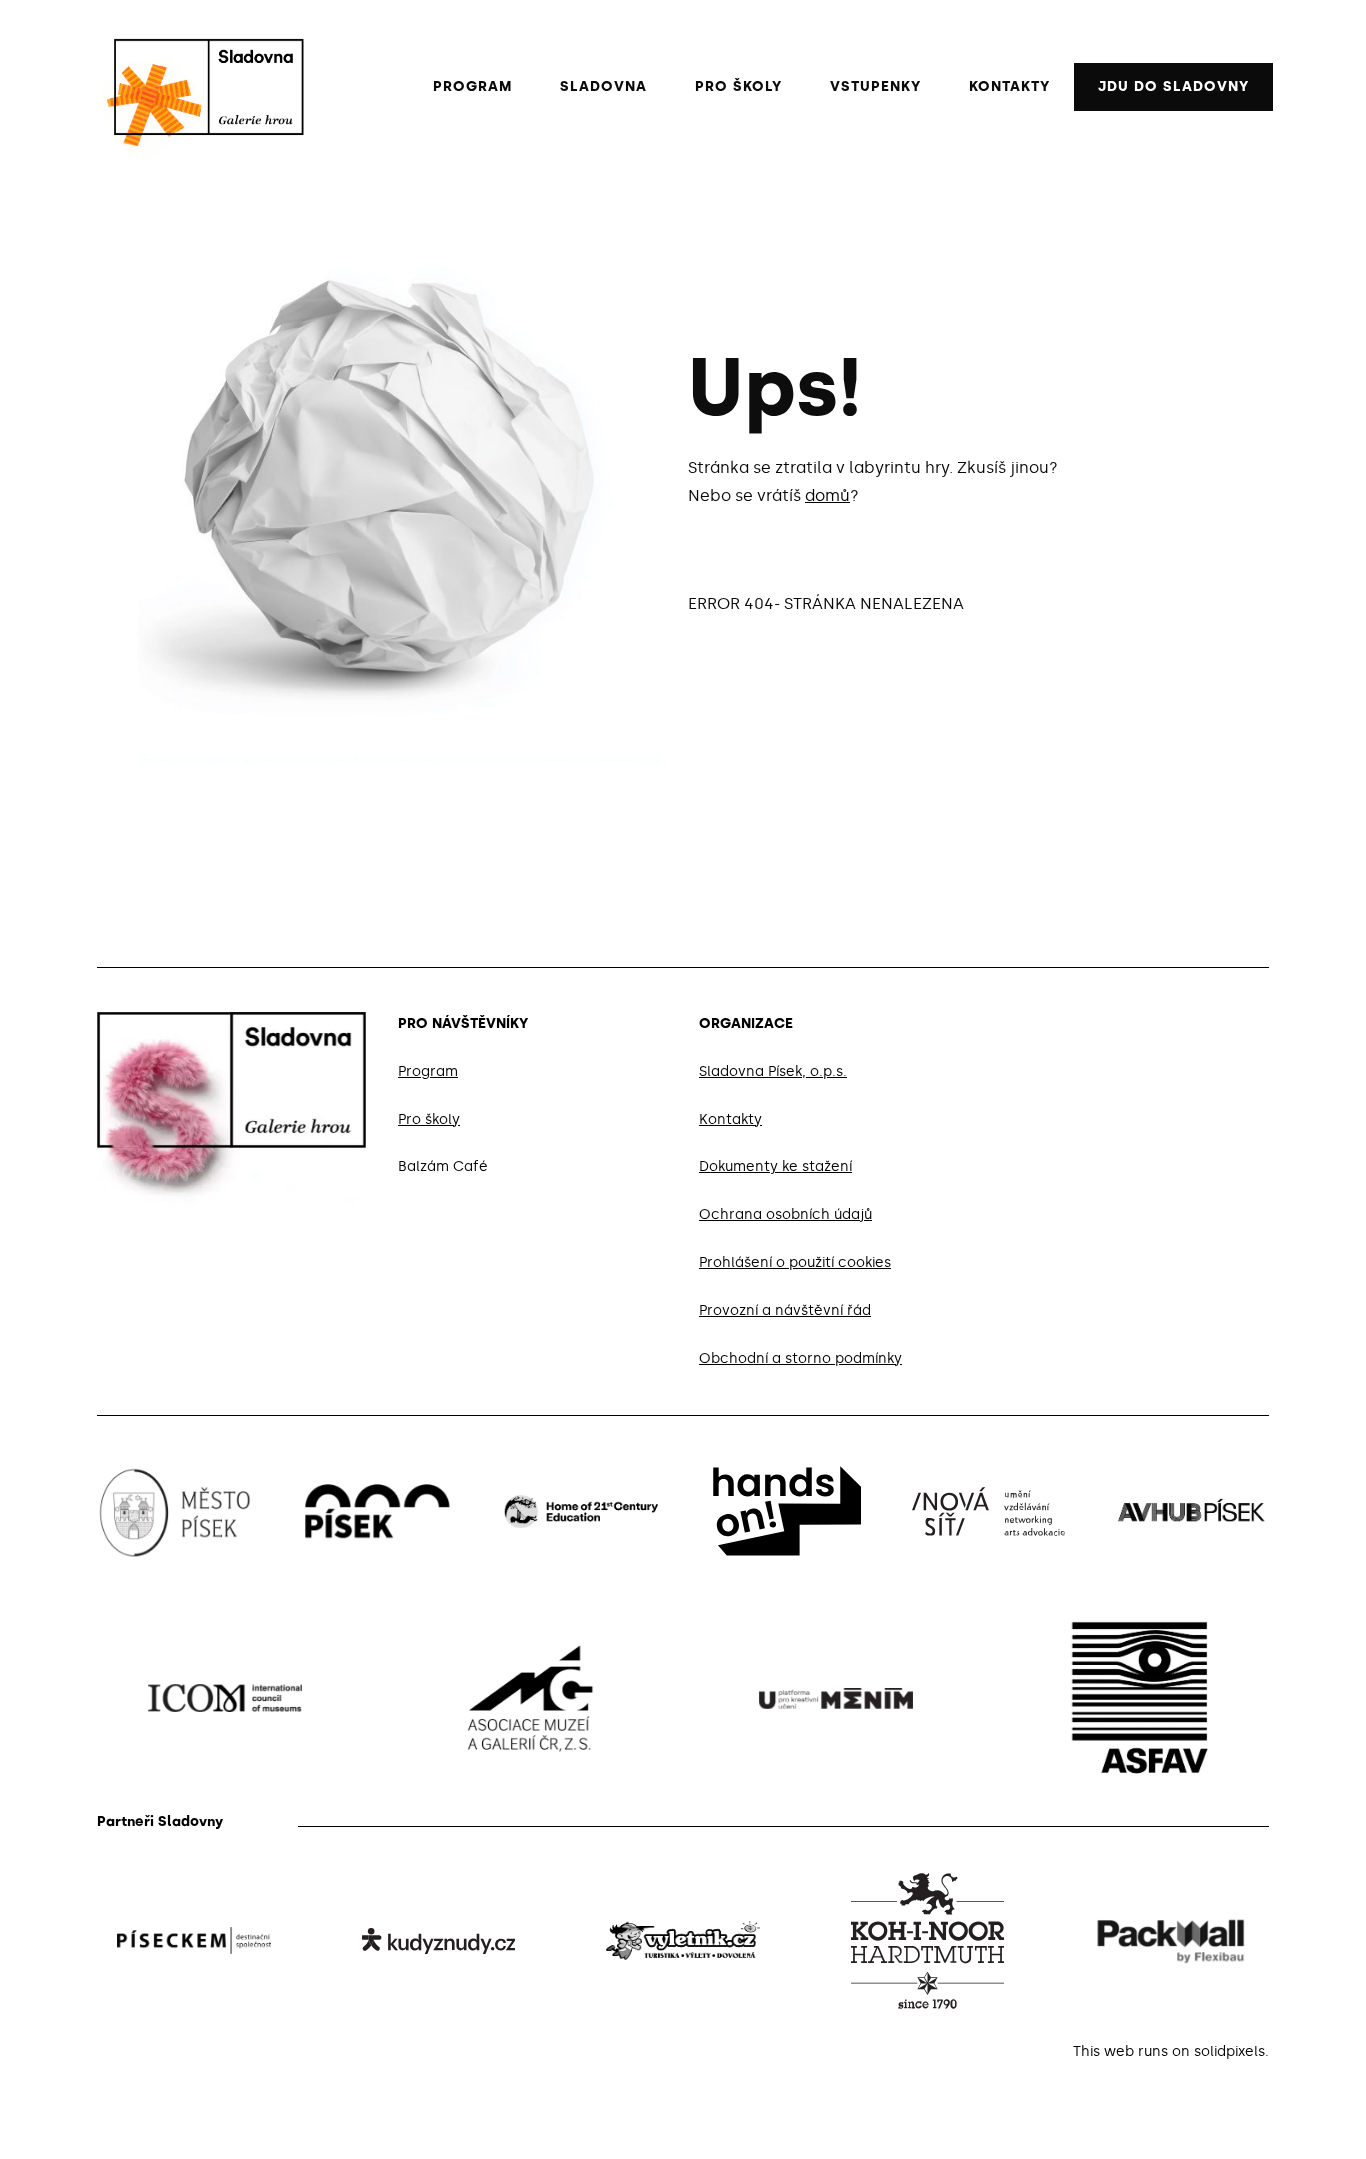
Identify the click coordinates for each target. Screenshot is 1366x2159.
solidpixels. (1231, 2051)
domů (827, 495)
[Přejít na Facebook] (1165, 1020)
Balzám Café (443, 1167)
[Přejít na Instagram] (1213, 1020)
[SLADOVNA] (199, 87)
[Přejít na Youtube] (1261, 1020)
